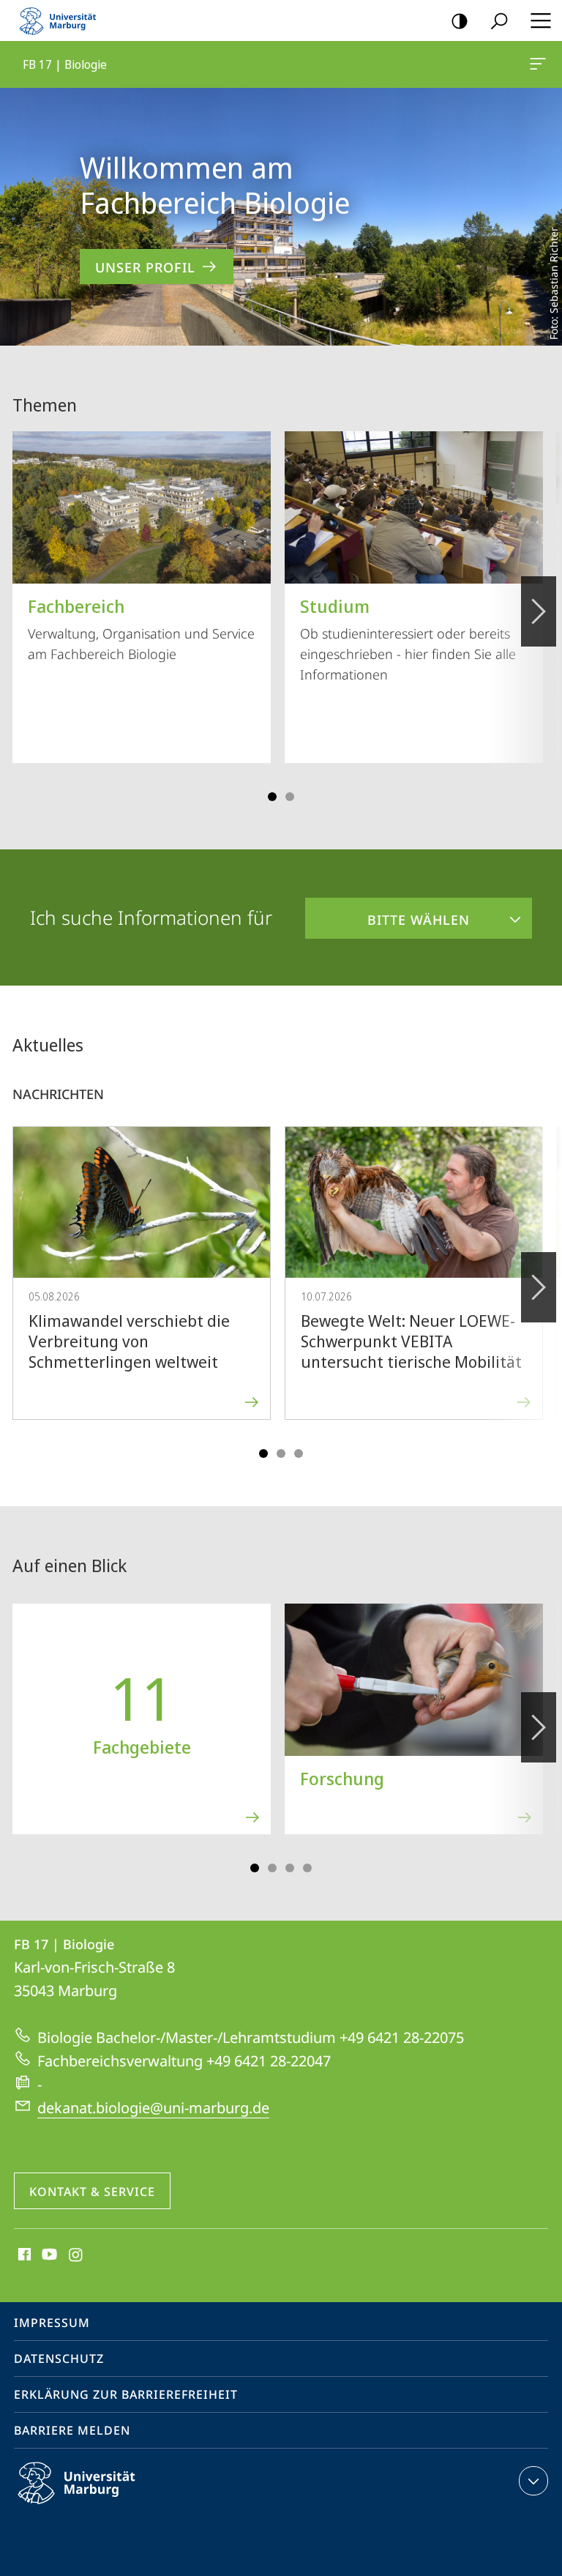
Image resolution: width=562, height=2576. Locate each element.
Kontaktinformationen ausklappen (533, 2481)
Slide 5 (299, 1453)
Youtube (48, 2255)
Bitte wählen (387, 913)
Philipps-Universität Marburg (102, 2506)
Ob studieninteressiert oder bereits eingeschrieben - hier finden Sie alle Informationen (408, 639)
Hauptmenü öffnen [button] (540, 21)
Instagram (76, 2255)
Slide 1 (272, 797)
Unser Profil (145, 267)
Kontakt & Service (92, 2192)
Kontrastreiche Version (460, 21)
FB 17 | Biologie (540, 64)
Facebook (23, 2255)
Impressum (52, 2323)
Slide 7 (307, 1868)
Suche (499, 21)
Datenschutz (59, 2359)
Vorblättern (539, 611)
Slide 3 (290, 797)
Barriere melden (72, 2430)
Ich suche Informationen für (151, 917)
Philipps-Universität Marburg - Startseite (62, 21)
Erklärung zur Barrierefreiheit (126, 2394)
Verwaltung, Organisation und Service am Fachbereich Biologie (141, 628)
